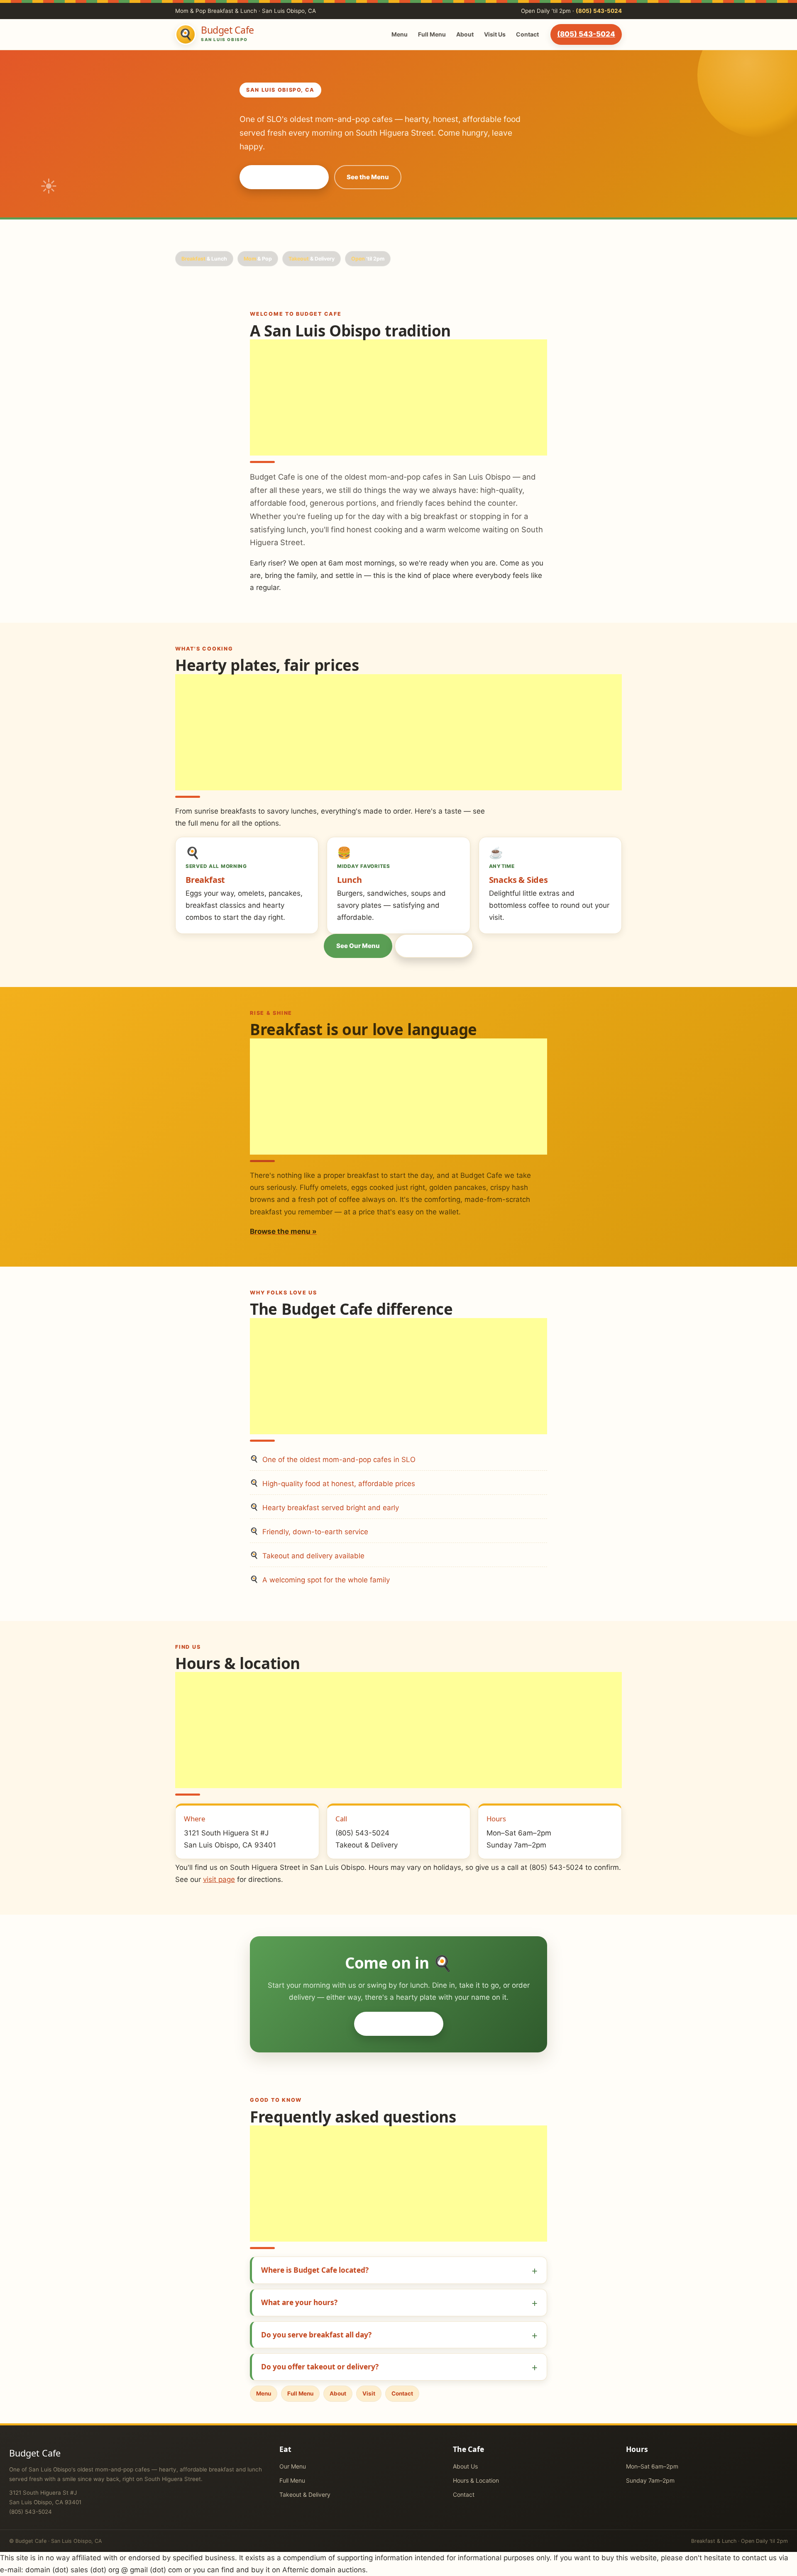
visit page (219, 1879)
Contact (527, 34)
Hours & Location (476, 2480)
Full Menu (432, 34)
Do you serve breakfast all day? (316, 2335)
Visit (369, 2393)
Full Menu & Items (434, 946)
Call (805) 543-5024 (284, 177)
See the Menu (368, 177)
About (465, 34)
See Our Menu (358, 946)
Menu (400, 34)
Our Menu (293, 2466)
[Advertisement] (398, 397)
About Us (465, 2466)
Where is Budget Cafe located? (315, 2270)
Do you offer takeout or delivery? (320, 2367)
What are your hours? (299, 2302)
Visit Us (495, 34)
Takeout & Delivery (305, 2494)
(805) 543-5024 (599, 11)
